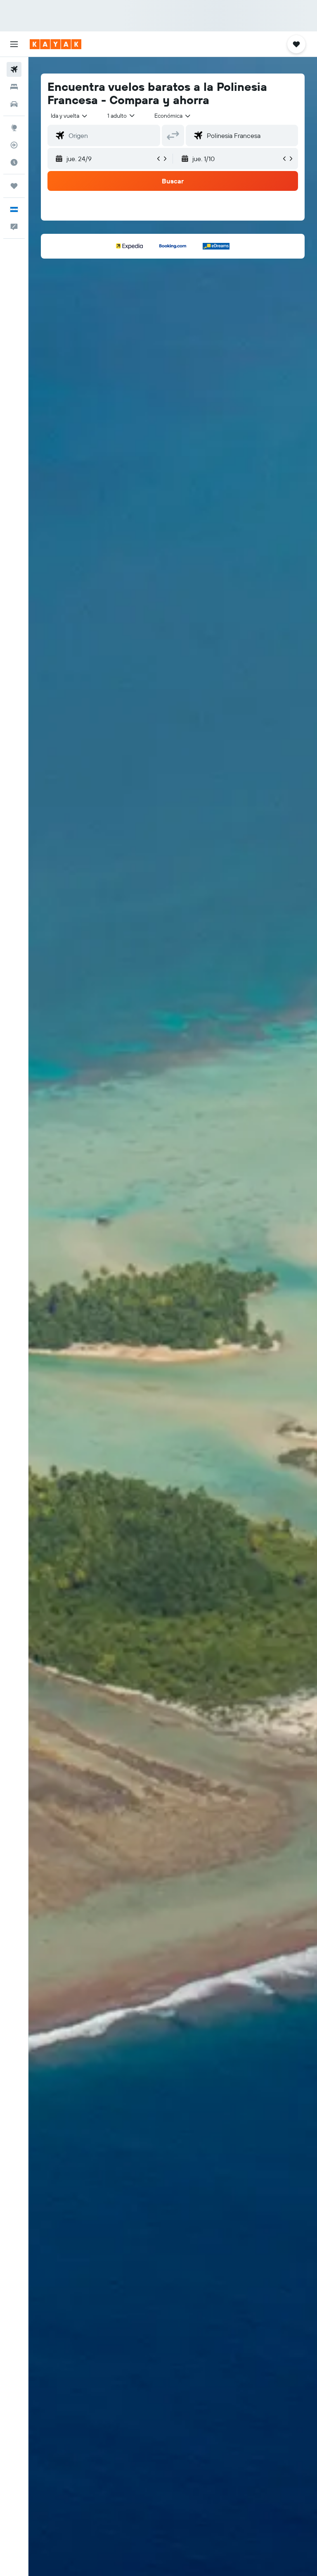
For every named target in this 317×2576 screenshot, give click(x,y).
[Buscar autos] (14, 104)
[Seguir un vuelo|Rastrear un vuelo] (14, 145)
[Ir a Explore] (14, 128)
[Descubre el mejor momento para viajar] (14, 162)
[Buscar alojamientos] (14, 87)
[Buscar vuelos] (14, 69)
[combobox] (173, 116)
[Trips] (14, 186)
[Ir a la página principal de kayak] (56, 44)
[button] (14, 44)
